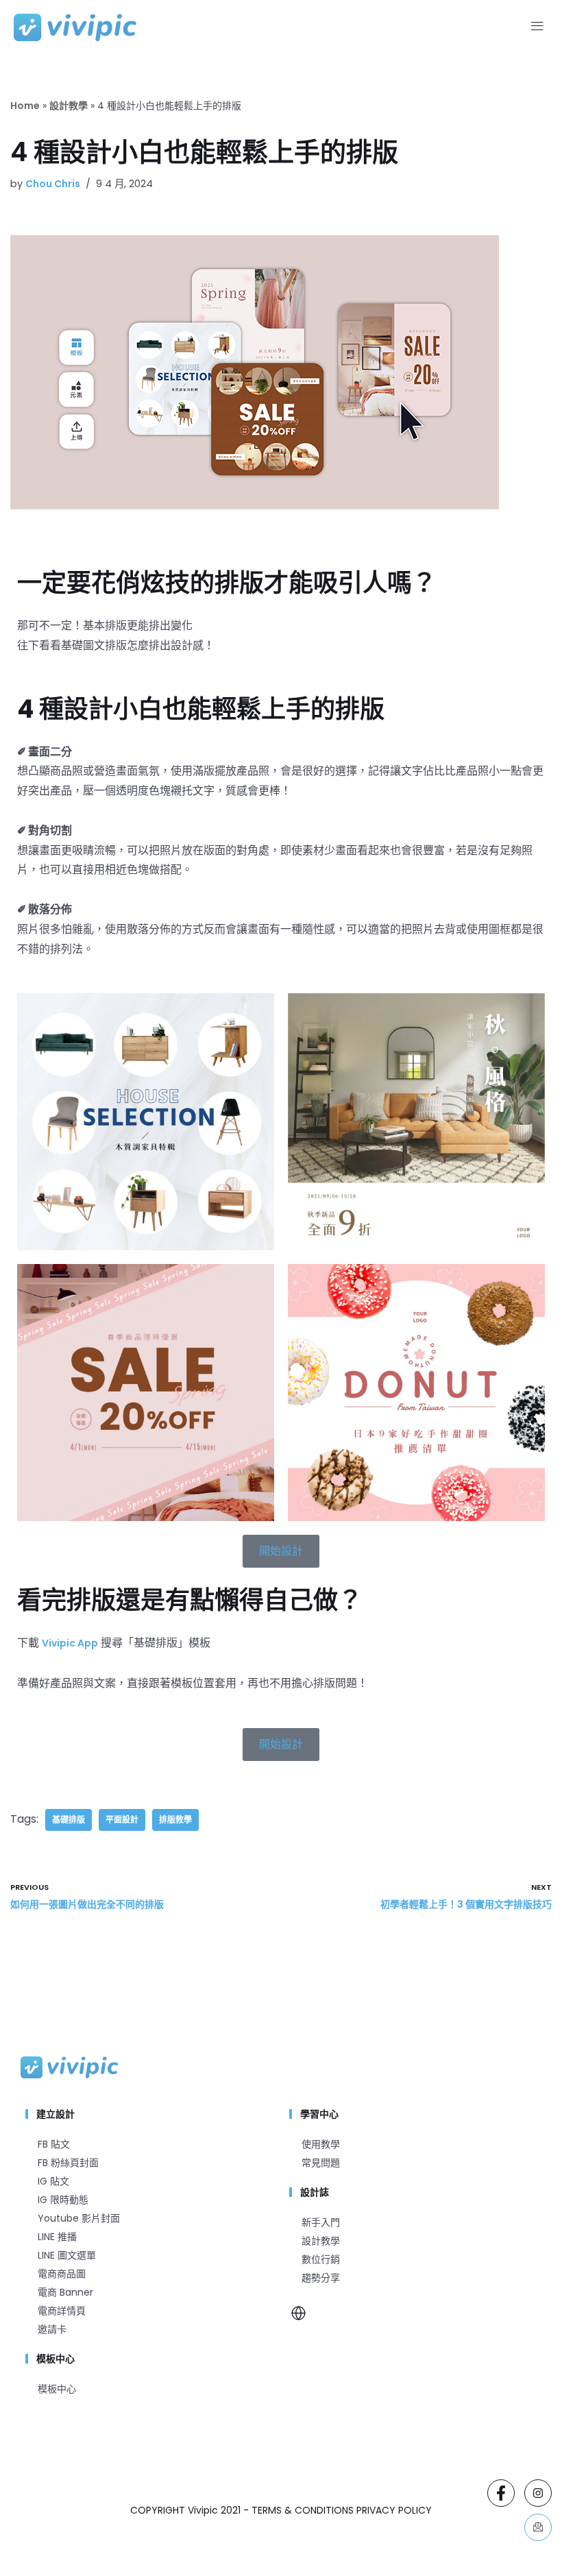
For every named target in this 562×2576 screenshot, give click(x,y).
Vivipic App (70, 1643)
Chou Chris (53, 184)
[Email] (538, 2527)
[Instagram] (538, 2493)
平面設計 (122, 1820)
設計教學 (69, 106)
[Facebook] (501, 2493)
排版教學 (175, 1820)
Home (25, 106)
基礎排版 (69, 1820)
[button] (537, 27)
